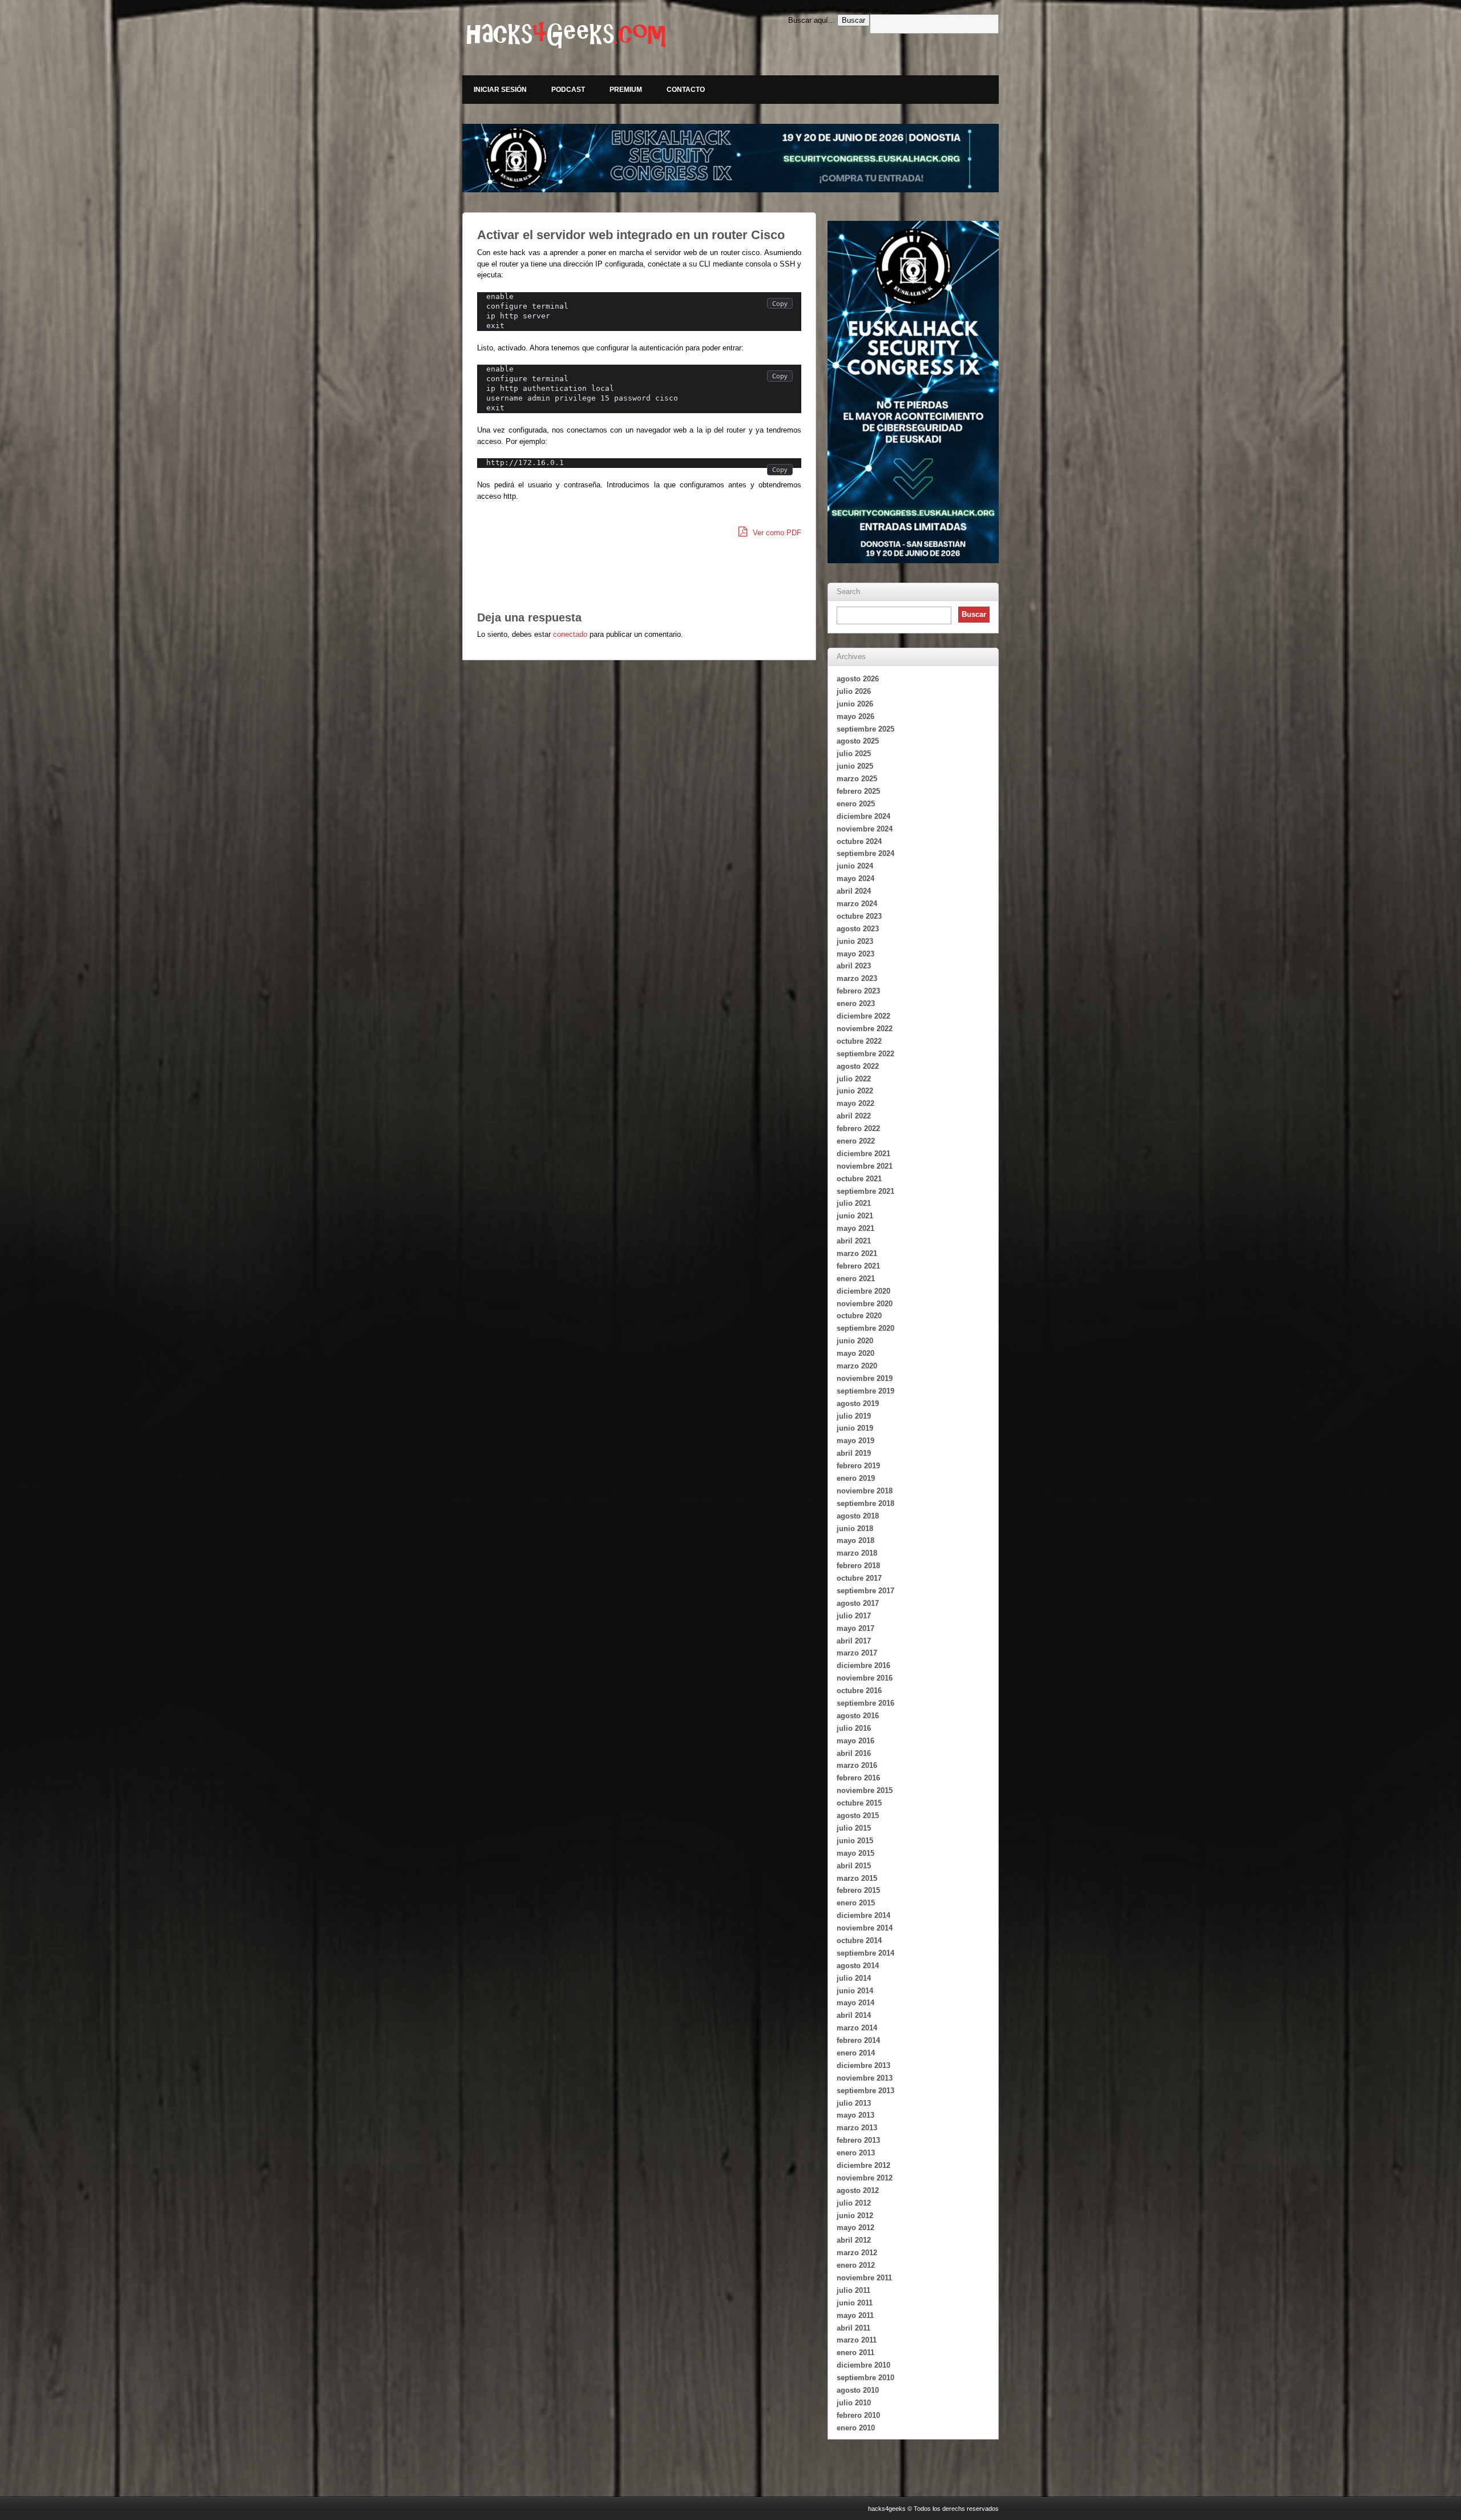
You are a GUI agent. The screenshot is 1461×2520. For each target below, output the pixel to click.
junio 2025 (855, 766)
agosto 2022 (858, 1066)
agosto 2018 (858, 1516)
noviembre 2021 (865, 1166)
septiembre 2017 (865, 1591)
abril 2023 (854, 966)
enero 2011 (855, 2353)
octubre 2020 (859, 1316)
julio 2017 (854, 1616)
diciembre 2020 (863, 1291)
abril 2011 (853, 2328)
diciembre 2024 (863, 816)
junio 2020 (855, 1341)
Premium (626, 90)
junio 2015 (855, 1841)
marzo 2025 (857, 779)
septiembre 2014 (865, 1953)
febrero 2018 (858, 1566)
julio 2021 (854, 1203)
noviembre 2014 (865, 1928)
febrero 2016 (858, 1778)
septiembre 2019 (865, 1391)
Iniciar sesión (500, 90)
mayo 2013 (855, 2115)
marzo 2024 (857, 904)
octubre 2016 (859, 1691)
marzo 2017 (857, 1653)
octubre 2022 (859, 1041)
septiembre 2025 (865, 729)
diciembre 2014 (863, 1915)
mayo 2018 (855, 1540)
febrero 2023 (858, 991)
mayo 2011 (855, 2315)
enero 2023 (856, 1003)
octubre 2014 (859, 1941)
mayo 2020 (855, 1353)
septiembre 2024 (865, 853)
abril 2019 (854, 1453)
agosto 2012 (858, 2190)
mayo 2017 (855, 1628)
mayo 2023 (855, 954)
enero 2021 (856, 1279)
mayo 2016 (855, 1741)
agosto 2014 (858, 1966)
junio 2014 (855, 1991)
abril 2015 (854, 1866)
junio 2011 (855, 2303)
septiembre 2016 (865, 1703)
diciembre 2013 (863, 2065)
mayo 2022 (855, 1103)
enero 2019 (856, 1478)
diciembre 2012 (863, 2165)
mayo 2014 (855, 2003)
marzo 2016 (857, 1765)
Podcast (568, 90)
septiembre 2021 (865, 1191)
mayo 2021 (855, 1228)
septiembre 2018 (865, 1503)
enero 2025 (856, 804)
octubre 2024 (859, 841)
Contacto (686, 90)
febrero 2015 (858, 1890)
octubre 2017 (859, 1578)
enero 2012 (856, 2265)
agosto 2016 (858, 1716)
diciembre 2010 (863, 2365)
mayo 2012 (855, 2228)
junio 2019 (855, 1428)
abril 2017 (854, 1641)
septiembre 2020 (865, 1328)
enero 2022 (856, 1141)
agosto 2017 (858, 1603)
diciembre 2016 (863, 1665)
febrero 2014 (858, 2040)
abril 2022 (854, 1116)
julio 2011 (853, 2290)
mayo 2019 (855, 1441)
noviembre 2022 (865, 1029)
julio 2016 (854, 1728)
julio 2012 (854, 2203)
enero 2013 (856, 2153)
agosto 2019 (858, 1404)
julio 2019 (854, 1416)
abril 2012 (854, 2240)
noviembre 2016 (865, 1678)
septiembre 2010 (865, 2378)
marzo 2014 (857, 2028)
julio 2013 (854, 2103)
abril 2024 (854, 891)
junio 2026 (855, 704)
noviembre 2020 (865, 1304)
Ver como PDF (776, 533)
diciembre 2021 (863, 1154)
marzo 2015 (857, 1878)
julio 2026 (854, 691)
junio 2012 (855, 2216)
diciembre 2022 (863, 1016)
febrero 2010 (858, 2415)
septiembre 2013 (865, 2091)
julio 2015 (854, 1828)
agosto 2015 (858, 1816)
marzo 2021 (857, 1253)
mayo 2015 (855, 1853)
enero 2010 (856, 2428)
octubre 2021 (859, 1179)
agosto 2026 (858, 679)
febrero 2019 (858, 1466)
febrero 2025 (858, 791)
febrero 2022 (858, 1128)
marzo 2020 (857, 1366)
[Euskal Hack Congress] (730, 158)
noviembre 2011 (864, 2278)
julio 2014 (854, 1978)
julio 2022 (854, 1079)
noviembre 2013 (865, 2078)
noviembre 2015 (865, 1790)
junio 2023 (855, 941)
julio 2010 (854, 2403)
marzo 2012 (857, 2253)
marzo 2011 (857, 2340)
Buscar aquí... (812, 20)
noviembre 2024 (865, 829)
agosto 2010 (858, 2390)
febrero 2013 (858, 2140)
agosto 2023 (858, 929)
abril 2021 (854, 1241)
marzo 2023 (857, 978)
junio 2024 (855, 866)
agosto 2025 (858, 741)
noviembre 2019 (865, 1378)
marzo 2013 (857, 2128)
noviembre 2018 (865, 1491)
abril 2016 (854, 1753)
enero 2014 (856, 2053)
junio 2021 (855, 1216)
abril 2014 (854, 2015)
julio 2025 (854, 754)
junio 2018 (855, 1528)
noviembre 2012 (865, 2178)
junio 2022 (855, 1091)
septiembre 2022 (865, 1054)
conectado (570, 634)
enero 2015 (856, 1903)
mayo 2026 (855, 716)
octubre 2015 (859, 1803)
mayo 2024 (855, 879)
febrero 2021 (858, 1266)
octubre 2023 (859, 916)
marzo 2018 (857, 1553)
